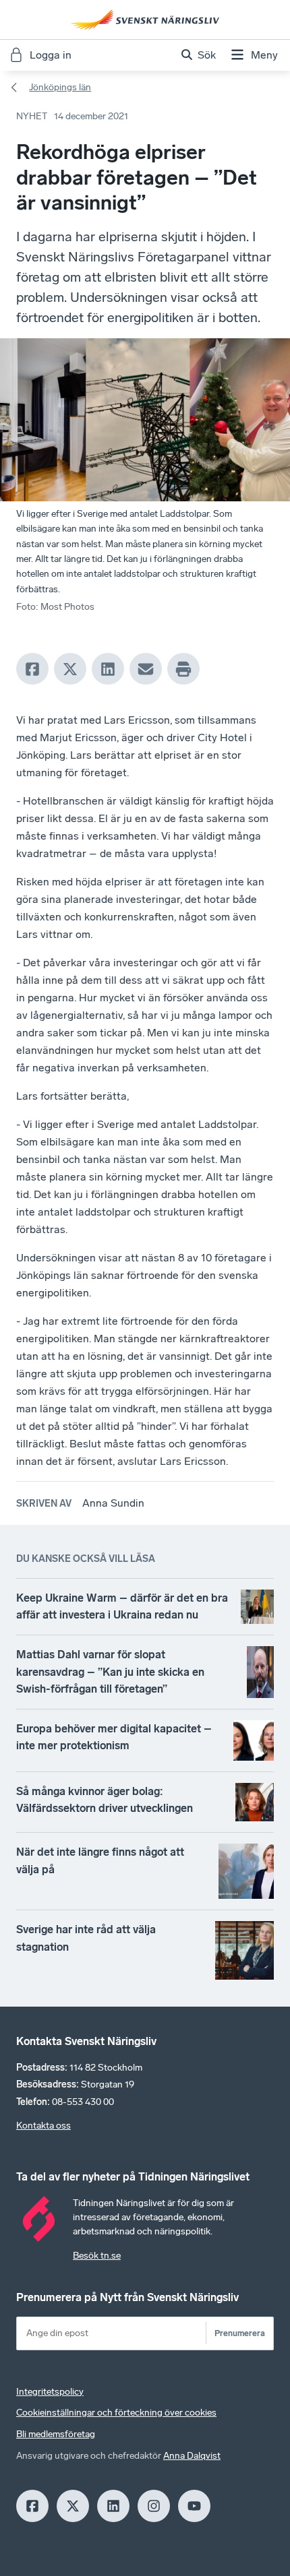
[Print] (183, 669)
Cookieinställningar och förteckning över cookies (116, 2413)
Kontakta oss (43, 2126)
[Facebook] (32, 669)
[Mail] (146, 669)
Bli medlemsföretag (56, 2434)
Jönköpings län (60, 87)
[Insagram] (154, 2506)
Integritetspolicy (50, 2392)
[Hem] (145, 20)
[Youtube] (194, 2506)
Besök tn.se (97, 2256)
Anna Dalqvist (192, 2456)
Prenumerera (240, 2333)
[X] (70, 669)
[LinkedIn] (108, 669)
